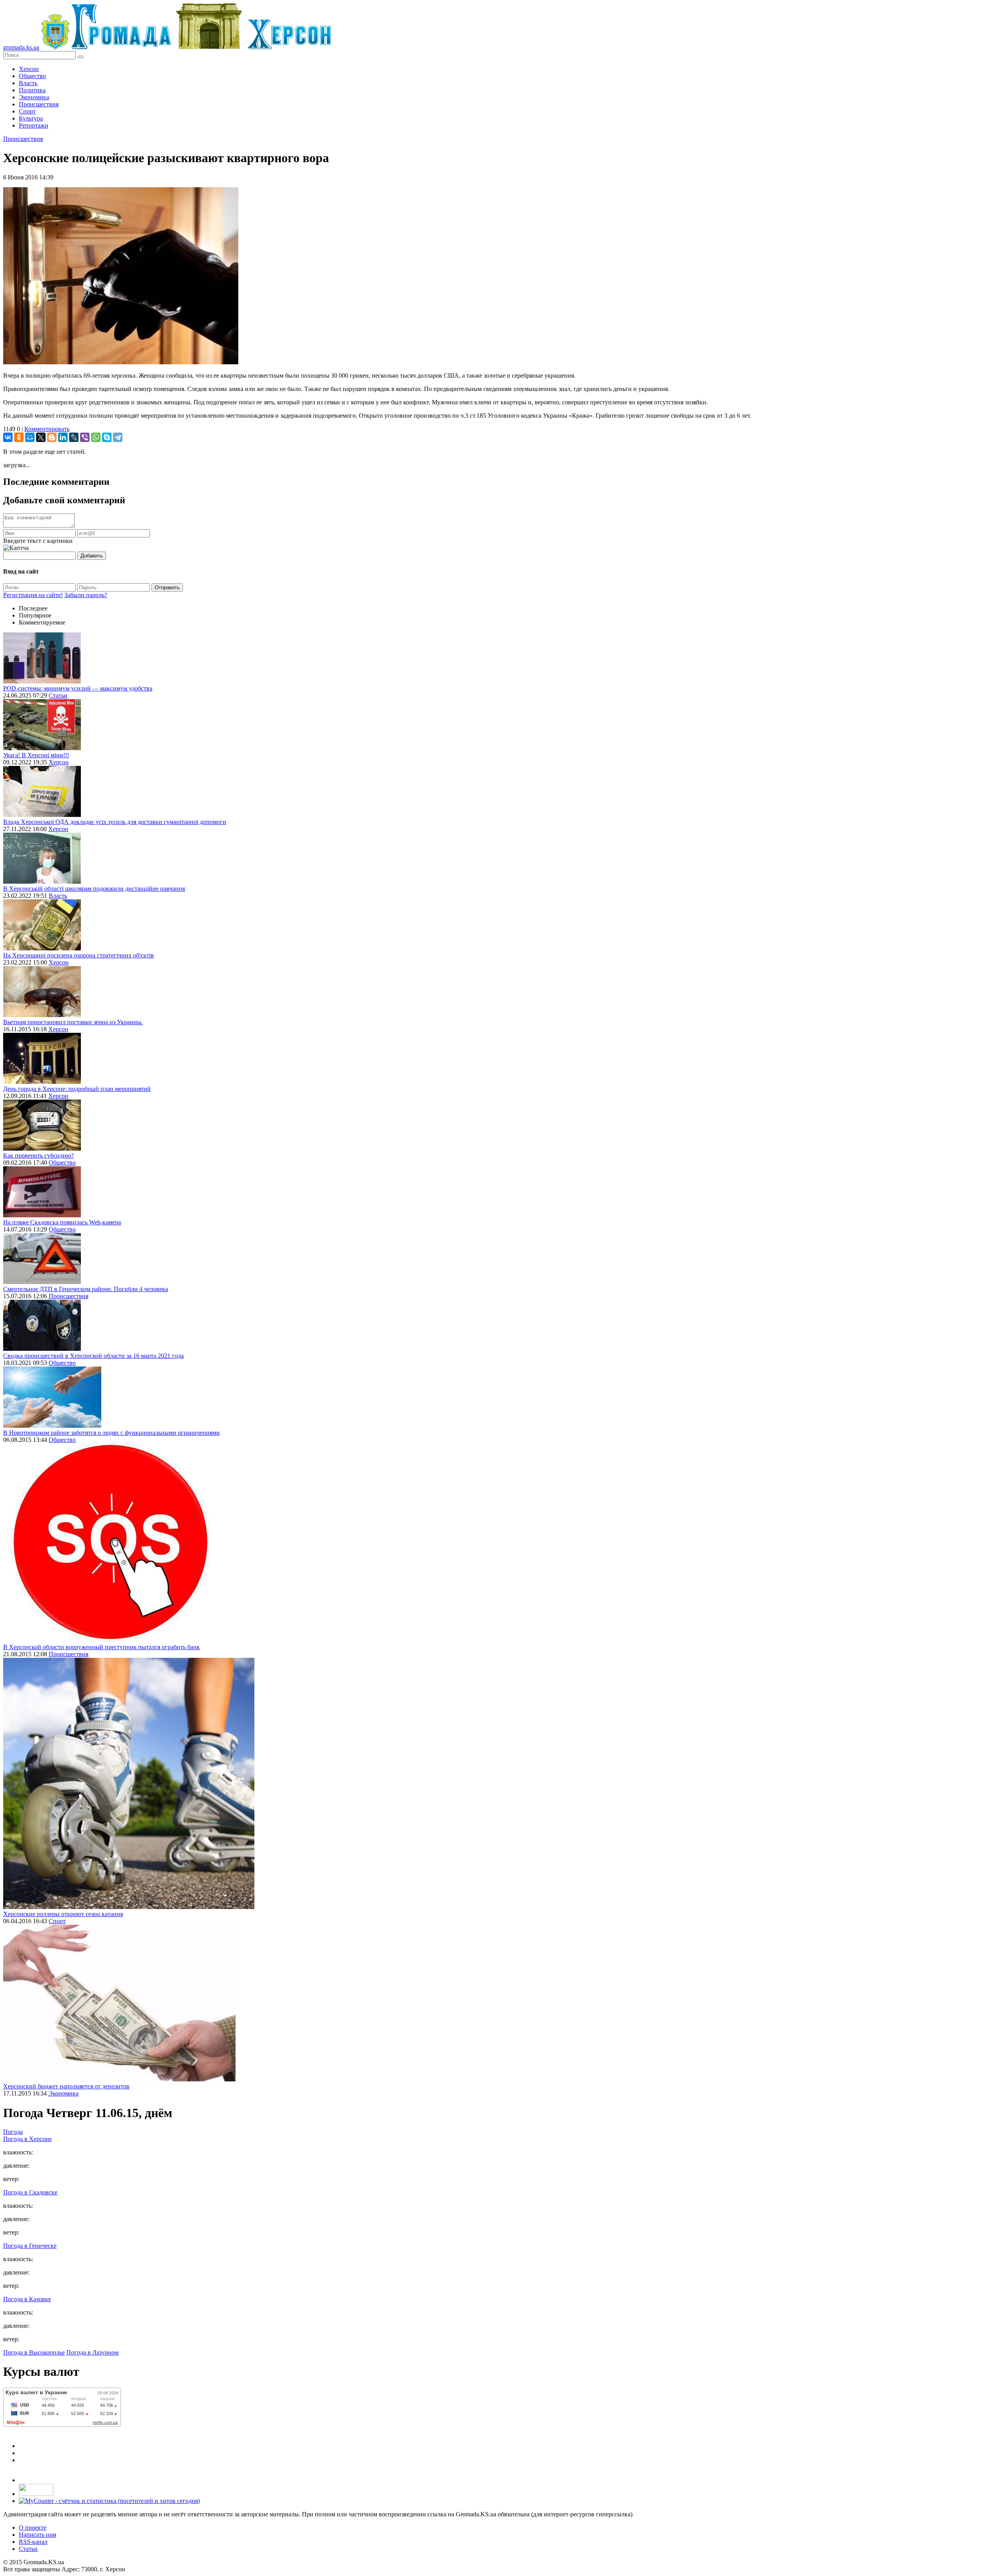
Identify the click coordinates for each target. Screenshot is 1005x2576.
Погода (13, 2132)
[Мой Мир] (30, 437)
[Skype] (107, 437)
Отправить (167, 587)
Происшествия (39, 104)
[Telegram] (118, 437)
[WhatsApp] (96, 437)
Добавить (92, 556)
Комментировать (47, 429)
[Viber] (85, 437)
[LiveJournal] (74, 437)
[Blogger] (52, 437)
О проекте (33, 2528)
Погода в (27, 2139)
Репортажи (34, 125)
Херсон (29, 69)
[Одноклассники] (19, 437)
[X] (41, 437)
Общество (32, 76)
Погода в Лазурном (92, 2352)
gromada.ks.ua (21, 47)
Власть (28, 83)
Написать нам (37, 2535)
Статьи (58, 695)
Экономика (34, 97)
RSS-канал (33, 2542)
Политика (32, 90)
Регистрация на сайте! (33, 595)
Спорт (27, 111)
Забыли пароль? (86, 595)
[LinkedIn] (63, 437)
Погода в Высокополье (34, 2352)
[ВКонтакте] (8, 437)
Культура (31, 118)
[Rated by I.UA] (36, 2494)
